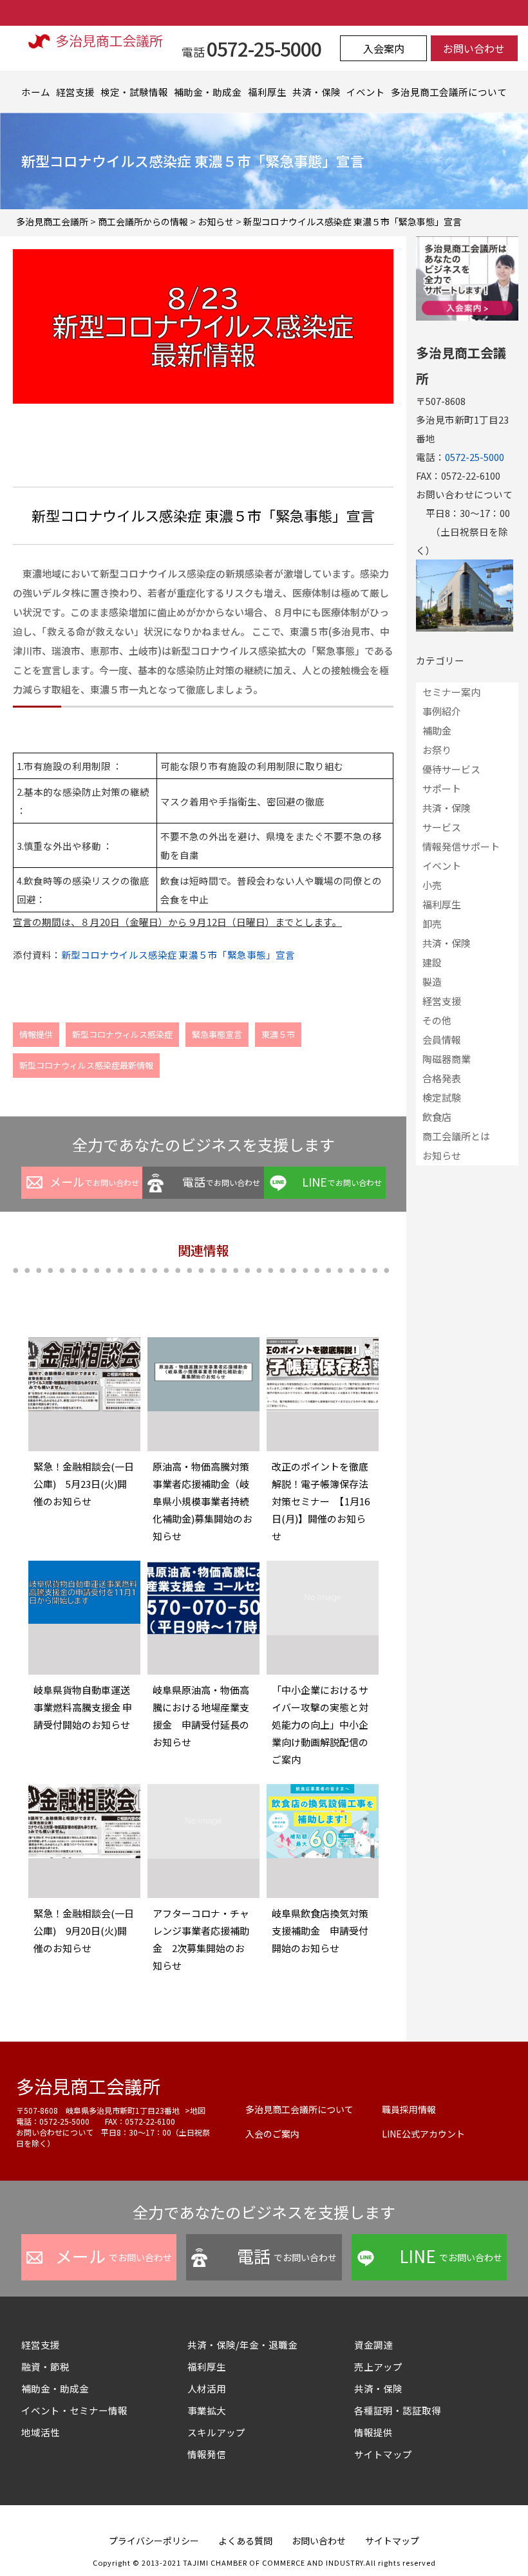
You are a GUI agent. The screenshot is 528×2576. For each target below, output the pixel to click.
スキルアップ (221, 2432)
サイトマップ (383, 2454)
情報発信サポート (461, 846)
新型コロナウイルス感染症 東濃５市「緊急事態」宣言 (178, 954)
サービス (442, 827)
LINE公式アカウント (423, 2134)
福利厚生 (267, 92)
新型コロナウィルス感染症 (122, 1034)
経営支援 (75, 92)
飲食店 (437, 1117)
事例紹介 (442, 711)
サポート (442, 788)
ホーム (36, 92)
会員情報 (442, 1039)
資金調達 (378, 2345)
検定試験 (442, 1097)
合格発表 (442, 1078)
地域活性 (41, 2432)
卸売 (432, 924)
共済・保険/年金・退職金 (242, 2345)
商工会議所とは (456, 1136)
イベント (366, 92)
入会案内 (384, 48)
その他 (437, 1020)
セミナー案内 (451, 692)
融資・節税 (45, 2366)
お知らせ (442, 1155)
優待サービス (451, 769)
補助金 (437, 730)
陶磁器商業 (447, 1059)
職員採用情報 (409, 2109)
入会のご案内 (272, 2134)
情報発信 (207, 2454)
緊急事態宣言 (217, 1034)
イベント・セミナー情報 (74, 2410)
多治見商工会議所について (449, 92)
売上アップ (378, 2366)
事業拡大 (207, 2410)
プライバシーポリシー (154, 2541)
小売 (432, 885)
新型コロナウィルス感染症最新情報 (86, 1065)
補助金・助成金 (208, 92)
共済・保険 (316, 92)
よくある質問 (245, 2541)
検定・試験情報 (134, 92)
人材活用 (207, 2388)
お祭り (437, 750)
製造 (432, 982)
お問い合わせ (474, 48)
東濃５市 (278, 1034)
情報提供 (36, 1034)
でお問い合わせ (94, 1181)
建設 (432, 962)
